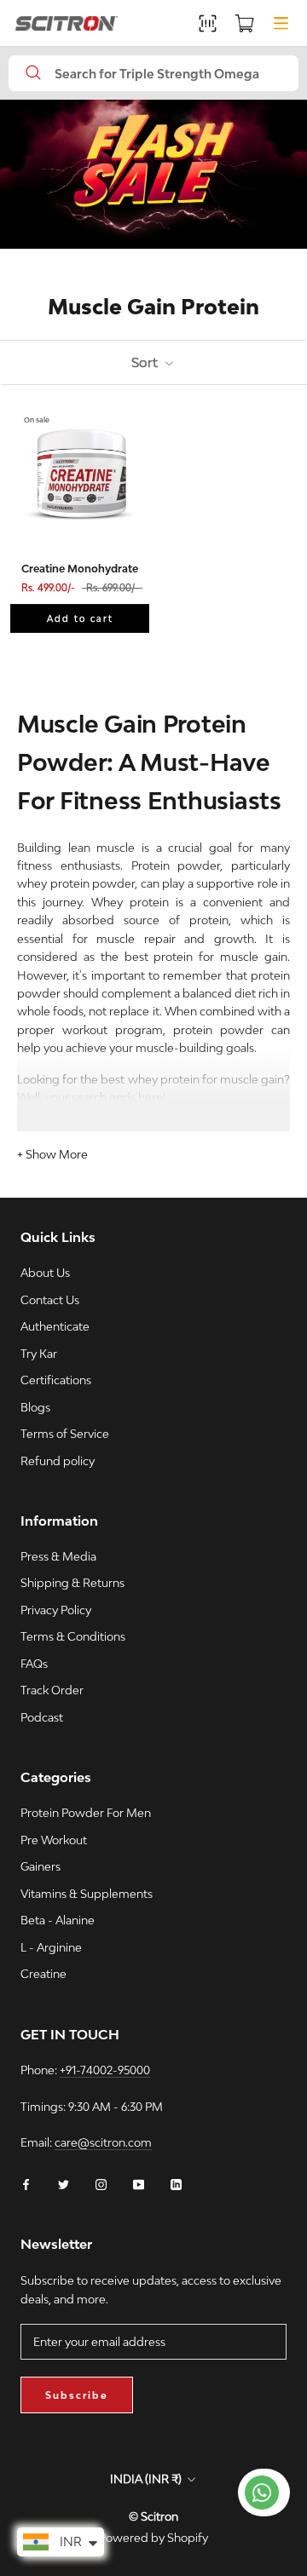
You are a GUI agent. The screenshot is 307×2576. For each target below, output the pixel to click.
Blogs (35, 1407)
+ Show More (52, 1154)
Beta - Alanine (58, 1920)
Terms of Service (65, 1434)
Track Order (52, 1690)
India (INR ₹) (146, 2479)
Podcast (42, 1717)
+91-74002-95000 (105, 2070)
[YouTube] (139, 2184)
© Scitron (153, 2516)
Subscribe (77, 2395)
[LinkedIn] (176, 2184)
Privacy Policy (56, 1610)
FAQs (34, 1664)
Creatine (43, 1974)
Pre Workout (54, 1840)
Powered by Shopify (153, 2538)
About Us (45, 1273)
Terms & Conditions (73, 1636)
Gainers (41, 1866)
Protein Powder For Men (86, 1813)
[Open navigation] (281, 23)
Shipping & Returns (72, 1583)
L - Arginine (51, 1947)
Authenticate (55, 1326)
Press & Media (58, 1556)
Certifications (56, 1380)
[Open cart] (244, 23)
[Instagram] (101, 2184)
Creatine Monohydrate (80, 569)
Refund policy (58, 1461)
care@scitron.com (103, 2142)
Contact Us (50, 1300)
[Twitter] (64, 2184)
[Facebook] (26, 2184)
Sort (146, 362)
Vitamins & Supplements (87, 1894)
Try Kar (39, 1354)
